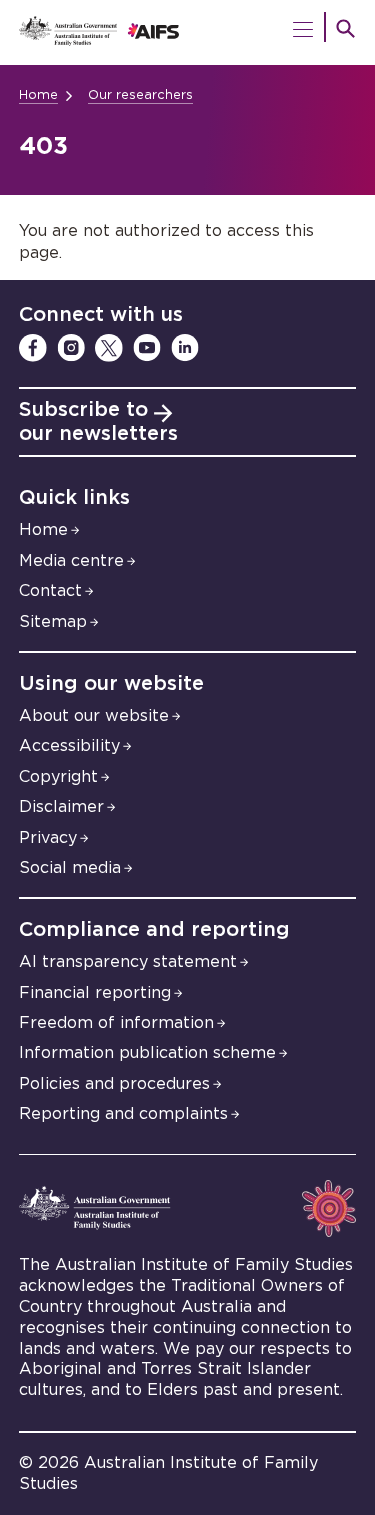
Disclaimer (61, 807)
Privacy (48, 838)
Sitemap (53, 622)
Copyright (58, 777)
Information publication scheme (147, 1053)
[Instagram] (71, 348)
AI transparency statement (128, 962)
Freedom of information (116, 1023)
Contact (50, 591)
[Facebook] (33, 348)
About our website (94, 716)
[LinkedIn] (185, 348)
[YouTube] (147, 348)
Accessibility (69, 746)
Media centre (71, 561)
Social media (70, 868)
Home (38, 95)
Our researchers (140, 95)
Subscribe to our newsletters (98, 422)
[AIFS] (188, 32)
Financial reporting (95, 993)
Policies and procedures (114, 1084)
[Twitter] (109, 348)
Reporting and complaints (123, 1114)
